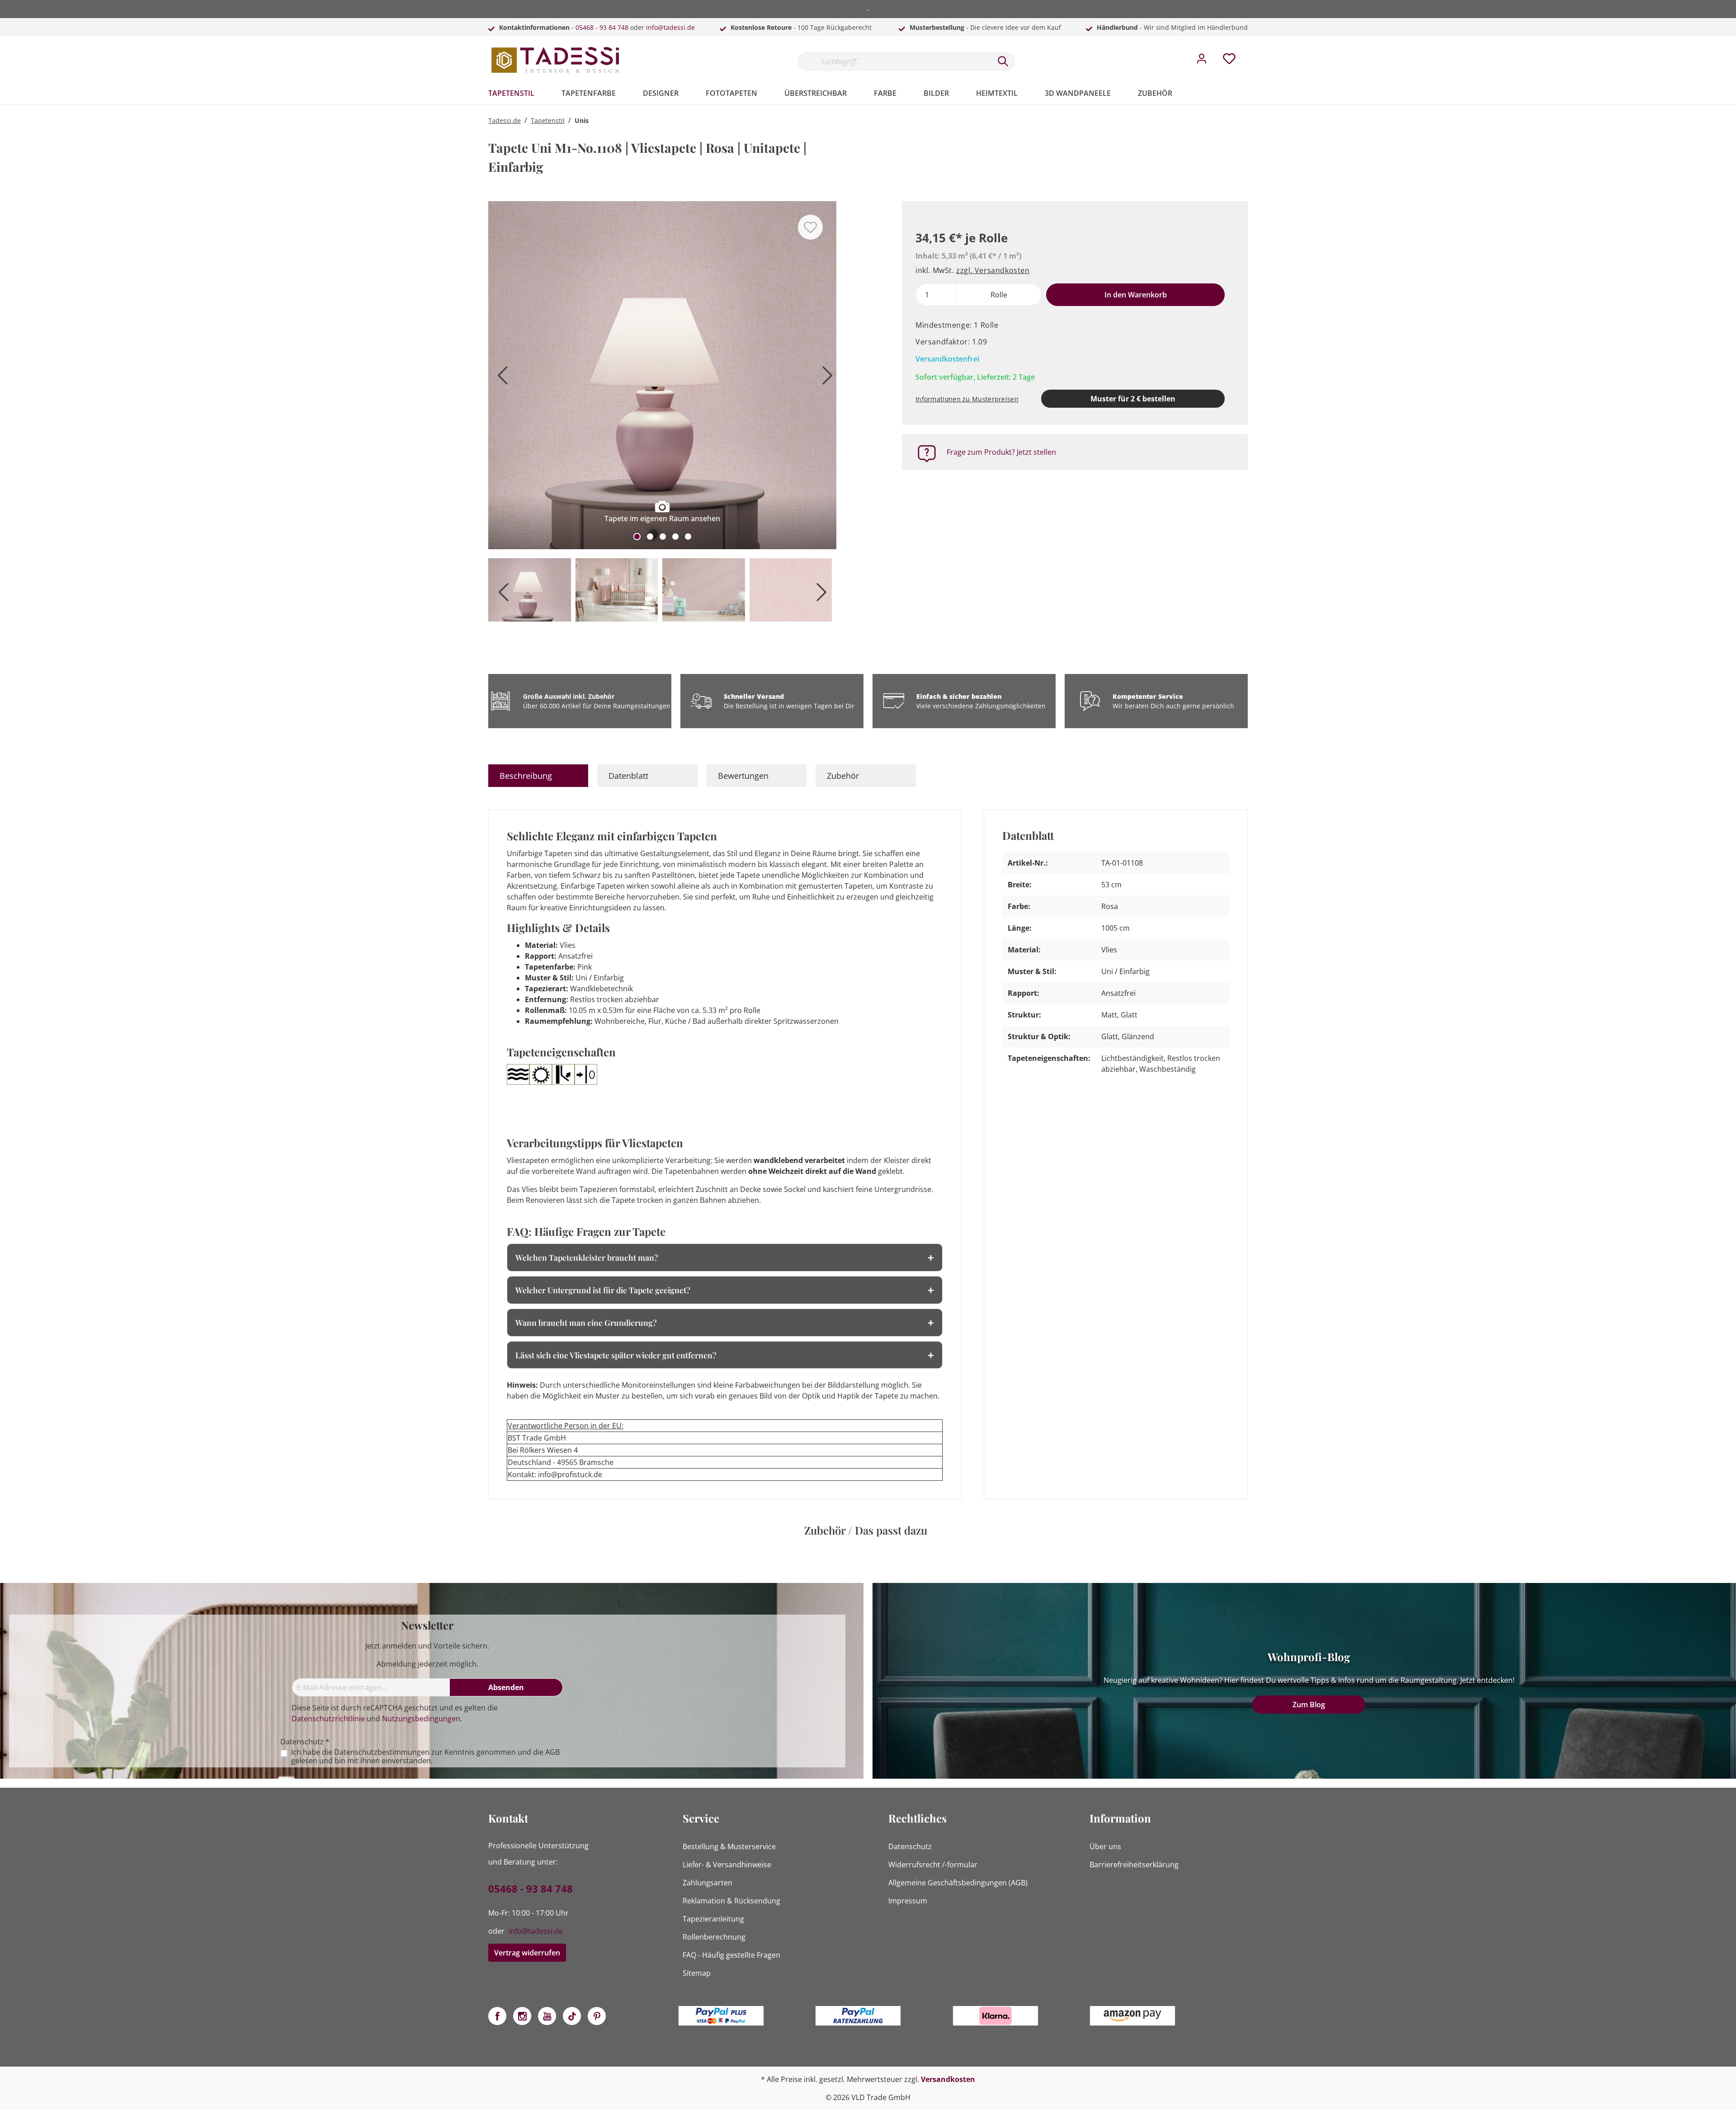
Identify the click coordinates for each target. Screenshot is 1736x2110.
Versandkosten (948, 2079)
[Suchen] (1003, 61)
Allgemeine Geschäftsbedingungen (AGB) (958, 1883)
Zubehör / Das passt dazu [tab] (866, 1530)
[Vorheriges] (500, 379)
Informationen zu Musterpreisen (967, 399)
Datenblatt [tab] (628, 776)
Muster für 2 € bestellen (1133, 399)
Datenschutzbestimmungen (382, 1752)
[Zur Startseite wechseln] (556, 60)
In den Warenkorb (1136, 295)
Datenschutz (910, 1846)
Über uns (1105, 1846)
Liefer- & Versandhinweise (727, 1865)
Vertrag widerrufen (527, 1953)
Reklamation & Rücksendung (731, 1901)
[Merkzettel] (1229, 61)
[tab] (538, 776)
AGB (552, 1752)
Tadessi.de (505, 120)
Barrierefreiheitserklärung (1134, 1865)
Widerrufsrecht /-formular (933, 1865)
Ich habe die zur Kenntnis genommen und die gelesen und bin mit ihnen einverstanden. (425, 1757)
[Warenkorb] (1251, 52)
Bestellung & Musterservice (729, 1846)
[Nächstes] (825, 379)
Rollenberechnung (714, 1937)
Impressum (908, 1901)
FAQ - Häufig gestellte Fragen (731, 1955)
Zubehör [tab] (843, 776)
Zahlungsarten (708, 1883)
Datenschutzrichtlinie (328, 1719)
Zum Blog (1309, 1705)
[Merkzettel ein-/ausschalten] (810, 227)
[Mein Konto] (1202, 61)
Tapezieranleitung (713, 1919)
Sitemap (697, 1973)
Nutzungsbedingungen (421, 1719)
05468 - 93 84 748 (602, 27)
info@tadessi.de (670, 27)
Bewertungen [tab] (743, 776)
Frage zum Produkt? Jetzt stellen (1001, 452)
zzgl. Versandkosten (993, 270)
